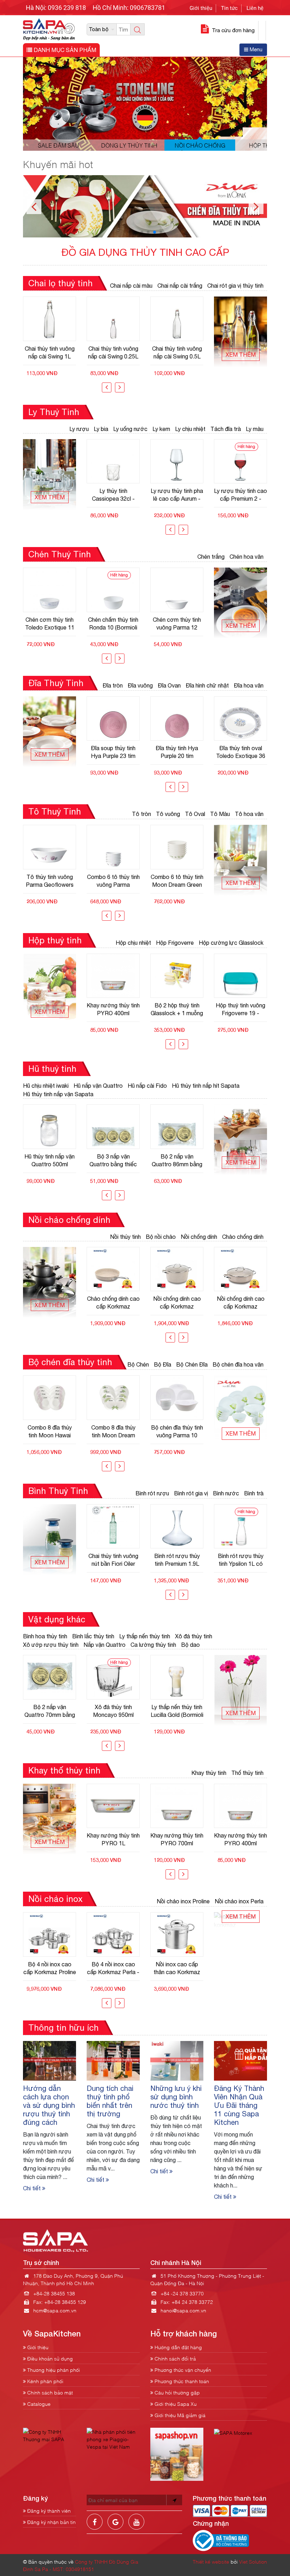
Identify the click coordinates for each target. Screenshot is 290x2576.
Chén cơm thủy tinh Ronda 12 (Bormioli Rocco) (177, 623)
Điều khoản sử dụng (49, 2358)
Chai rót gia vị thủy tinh (235, 286)
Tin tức (229, 8)
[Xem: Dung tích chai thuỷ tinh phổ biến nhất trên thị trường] (113, 2060)
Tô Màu (220, 814)
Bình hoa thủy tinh (45, 1636)
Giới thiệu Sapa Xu (175, 2403)
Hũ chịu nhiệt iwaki (46, 1086)
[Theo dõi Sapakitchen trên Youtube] (136, 2527)
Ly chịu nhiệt (190, 429)
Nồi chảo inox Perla (239, 1901)
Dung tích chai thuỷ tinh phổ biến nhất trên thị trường (110, 2101)
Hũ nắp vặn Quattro (98, 1086)
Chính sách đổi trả (175, 2358)
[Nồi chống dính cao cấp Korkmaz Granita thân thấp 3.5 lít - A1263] (177, 1269)
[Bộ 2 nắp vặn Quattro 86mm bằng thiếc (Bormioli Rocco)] (113, 1127)
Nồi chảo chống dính (69, 1220)
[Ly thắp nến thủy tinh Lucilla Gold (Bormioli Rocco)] (113, 1677)
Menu (255, 50)
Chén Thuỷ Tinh (60, 554)
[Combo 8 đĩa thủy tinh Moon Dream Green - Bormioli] (50, 1398)
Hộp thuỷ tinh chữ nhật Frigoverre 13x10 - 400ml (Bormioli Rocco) (241, 1009)
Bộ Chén (138, 1364)
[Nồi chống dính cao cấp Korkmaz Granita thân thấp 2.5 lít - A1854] (240, 1269)
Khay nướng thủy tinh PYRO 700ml (113, 1839)
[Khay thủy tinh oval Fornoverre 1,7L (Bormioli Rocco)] (240, 1806)
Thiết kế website (211, 2561)
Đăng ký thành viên (48, 2510)
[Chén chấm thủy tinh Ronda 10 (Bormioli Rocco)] (50, 590)
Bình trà (254, 1493)
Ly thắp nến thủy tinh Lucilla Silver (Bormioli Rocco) (177, 1711)
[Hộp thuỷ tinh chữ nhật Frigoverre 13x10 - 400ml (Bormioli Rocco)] (240, 976)
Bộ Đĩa (163, 1364)
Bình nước (226, 1493)
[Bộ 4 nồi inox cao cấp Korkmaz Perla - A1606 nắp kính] (50, 1934)
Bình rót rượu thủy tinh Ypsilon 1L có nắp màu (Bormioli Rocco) (177, 1560)
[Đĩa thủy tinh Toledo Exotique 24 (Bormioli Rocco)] (240, 719)
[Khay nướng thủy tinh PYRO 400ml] (177, 1806)
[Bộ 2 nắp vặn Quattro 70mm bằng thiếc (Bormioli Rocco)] (177, 1127)
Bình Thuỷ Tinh (58, 1491)
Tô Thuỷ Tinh (55, 811)
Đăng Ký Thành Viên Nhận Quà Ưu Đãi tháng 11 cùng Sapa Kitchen (239, 2105)
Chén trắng (211, 557)
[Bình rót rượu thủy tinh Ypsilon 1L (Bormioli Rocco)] (240, 1526)
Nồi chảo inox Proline (183, 1901)
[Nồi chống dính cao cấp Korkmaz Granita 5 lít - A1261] (113, 1269)
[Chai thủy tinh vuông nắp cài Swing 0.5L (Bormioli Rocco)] (113, 319)
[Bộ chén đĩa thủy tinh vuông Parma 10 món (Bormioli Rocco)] (113, 1398)
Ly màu (255, 429)
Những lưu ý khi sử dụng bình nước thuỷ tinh (176, 2097)
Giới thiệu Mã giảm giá (179, 2415)
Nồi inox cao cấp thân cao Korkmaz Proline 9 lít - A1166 (113, 1968)
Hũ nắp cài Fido (147, 1086)
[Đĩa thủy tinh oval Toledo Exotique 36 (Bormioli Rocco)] (177, 719)
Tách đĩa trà (226, 429)
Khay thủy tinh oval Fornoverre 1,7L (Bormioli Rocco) (241, 1839)
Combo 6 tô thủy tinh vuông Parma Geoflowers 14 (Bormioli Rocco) (50, 881)
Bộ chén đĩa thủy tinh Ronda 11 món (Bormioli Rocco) (177, 1431)
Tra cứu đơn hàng (233, 30)
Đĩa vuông (140, 685)
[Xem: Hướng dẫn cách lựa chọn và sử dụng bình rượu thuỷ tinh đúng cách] (50, 2060)
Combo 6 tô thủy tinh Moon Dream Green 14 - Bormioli (113, 881)
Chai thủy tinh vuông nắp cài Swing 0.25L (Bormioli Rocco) (50, 352)
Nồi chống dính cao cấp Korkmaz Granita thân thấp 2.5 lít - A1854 (241, 1303)
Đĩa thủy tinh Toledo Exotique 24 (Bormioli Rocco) (241, 752)
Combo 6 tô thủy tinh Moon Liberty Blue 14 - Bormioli (177, 881)
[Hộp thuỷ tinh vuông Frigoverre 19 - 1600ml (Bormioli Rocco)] (177, 976)
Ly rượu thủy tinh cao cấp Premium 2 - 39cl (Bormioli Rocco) (177, 495)
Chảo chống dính (243, 1237)
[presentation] (107, 387)
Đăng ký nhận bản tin (51, 2522)
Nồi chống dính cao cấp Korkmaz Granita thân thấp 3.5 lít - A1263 (177, 1303)
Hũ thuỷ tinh (52, 1069)
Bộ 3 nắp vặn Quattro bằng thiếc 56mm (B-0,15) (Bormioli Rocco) (50, 1160)
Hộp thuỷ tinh (55, 940)
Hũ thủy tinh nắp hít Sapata (206, 1086)
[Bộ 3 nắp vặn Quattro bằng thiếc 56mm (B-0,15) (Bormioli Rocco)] (50, 1127)
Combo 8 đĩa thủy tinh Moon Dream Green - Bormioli (50, 1431)
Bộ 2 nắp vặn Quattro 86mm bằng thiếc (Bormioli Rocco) (113, 1160)
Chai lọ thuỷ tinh (60, 283)
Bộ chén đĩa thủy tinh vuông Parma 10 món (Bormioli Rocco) (113, 1431)
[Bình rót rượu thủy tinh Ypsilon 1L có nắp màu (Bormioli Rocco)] (177, 1526)
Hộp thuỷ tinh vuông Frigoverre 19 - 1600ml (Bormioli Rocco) (177, 1009)
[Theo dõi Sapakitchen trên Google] (115, 2527)
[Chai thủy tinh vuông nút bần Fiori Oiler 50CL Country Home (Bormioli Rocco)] (177, 319)
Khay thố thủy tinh (64, 1770)
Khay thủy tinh (209, 1773)
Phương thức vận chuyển (182, 2370)
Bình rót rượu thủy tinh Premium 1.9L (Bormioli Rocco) (113, 1560)
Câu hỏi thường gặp (176, 2392)
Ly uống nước (130, 429)
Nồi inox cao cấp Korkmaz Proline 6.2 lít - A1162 (177, 1968)
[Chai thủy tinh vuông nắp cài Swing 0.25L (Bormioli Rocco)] (50, 319)
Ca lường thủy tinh (153, 1645)
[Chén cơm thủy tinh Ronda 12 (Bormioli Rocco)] (177, 590)
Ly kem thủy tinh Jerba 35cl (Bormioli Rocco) (241, 495)
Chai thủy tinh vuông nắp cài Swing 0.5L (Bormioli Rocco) (113, 352)
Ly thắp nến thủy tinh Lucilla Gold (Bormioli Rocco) (113, 1711)
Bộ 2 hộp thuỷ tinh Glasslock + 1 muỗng (113, 1009)
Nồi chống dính (199, 1237)
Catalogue (38, 2403)
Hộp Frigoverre (175, 943)
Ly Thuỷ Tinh (54, 412)
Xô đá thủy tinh (194, 1636)
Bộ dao (190, 1645)
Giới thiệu (201, 8)
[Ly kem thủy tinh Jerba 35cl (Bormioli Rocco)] (240, 461)
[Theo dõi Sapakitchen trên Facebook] (95, 2527)
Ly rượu (79, 429)
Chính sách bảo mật (49, 2392)
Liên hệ (255, 8)
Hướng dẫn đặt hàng (178, 2347)
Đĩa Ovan (169, 685)
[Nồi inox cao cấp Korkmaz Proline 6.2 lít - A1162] (177, 1934)
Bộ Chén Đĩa (192, 1364)
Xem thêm (241, 355)
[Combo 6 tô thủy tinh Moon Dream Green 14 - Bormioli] (113, 847)
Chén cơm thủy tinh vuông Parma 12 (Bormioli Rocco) (113, 623)
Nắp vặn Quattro (105, 1645)
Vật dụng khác (57, 1619)
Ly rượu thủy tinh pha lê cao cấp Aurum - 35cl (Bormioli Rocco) (113, 495)
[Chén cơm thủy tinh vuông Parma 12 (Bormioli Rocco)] (113, 590)
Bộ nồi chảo (161, 1237)
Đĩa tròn (113, 685)
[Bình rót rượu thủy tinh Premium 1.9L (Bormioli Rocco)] (113, 1526)
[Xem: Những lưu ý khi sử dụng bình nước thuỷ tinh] (177, 2060)
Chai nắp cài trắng (180, 286)
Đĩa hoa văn (249, 685)
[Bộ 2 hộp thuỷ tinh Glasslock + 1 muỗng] (113, 976)
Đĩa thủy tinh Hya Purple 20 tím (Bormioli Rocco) (113, 752)
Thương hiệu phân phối (53, 2370)
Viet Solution (253, 2561)
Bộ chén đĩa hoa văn (238, 1364)
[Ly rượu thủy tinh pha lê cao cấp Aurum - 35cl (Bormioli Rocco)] (113, 461)
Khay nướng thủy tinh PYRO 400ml (177, 1839)
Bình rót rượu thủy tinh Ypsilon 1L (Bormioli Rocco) (241, 1560)
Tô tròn (141, 814)
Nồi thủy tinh (125, 1237)
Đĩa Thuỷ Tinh (56, 683)
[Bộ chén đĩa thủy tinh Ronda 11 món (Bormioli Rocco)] (177, 1398)
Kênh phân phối (45, 2381)
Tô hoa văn (249, 814)
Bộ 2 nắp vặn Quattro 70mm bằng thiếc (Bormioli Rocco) (177, 1160)
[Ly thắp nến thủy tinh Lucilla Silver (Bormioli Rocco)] (177, 1677)
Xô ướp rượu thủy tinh (51, 1645)
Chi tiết (33, 2188)
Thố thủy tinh (247, 1773)
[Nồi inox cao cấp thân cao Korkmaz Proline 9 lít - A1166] (113, 1934)
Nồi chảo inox (55, 1899)
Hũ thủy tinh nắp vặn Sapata (58, 1094)
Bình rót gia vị (191, 1493)
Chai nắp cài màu (131, 286)
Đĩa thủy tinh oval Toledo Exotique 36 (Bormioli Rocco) (177, 752)
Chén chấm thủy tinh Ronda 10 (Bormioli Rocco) (50, 623)
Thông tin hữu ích (63, 2028)
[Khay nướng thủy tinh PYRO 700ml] (113, 1806)
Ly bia (101, 429)
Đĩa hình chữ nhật (207, 685)
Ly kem (161, 429)
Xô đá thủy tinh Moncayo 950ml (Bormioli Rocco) (50, 1711)
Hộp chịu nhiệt (133, 943)
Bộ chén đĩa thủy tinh (70, 1362)
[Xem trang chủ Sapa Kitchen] (49, 28)
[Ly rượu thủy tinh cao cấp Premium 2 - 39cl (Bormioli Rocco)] (177, 461)
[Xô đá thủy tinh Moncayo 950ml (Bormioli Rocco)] (50, 1677)
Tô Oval (195, 814)
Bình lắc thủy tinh (93, 1636)
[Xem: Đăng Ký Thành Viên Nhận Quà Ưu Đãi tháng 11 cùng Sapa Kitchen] (240, 2060)
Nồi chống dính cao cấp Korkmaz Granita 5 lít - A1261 (113, 1303)
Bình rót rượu (152, 1493)
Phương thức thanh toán (181, 2381)
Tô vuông (168, 814)
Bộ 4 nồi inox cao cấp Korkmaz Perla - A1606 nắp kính (50, 1968)
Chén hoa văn (246, 557)
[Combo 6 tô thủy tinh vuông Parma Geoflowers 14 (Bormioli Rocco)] (50, 847)
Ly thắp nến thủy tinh (145, 1636)
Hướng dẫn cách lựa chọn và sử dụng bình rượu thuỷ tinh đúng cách (49, 2105)
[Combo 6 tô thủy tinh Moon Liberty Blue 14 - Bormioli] (177, 847)
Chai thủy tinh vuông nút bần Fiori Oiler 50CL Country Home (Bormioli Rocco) (177, 352)
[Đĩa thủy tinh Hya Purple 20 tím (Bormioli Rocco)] (113, 719)
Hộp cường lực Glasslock (231, 943)
